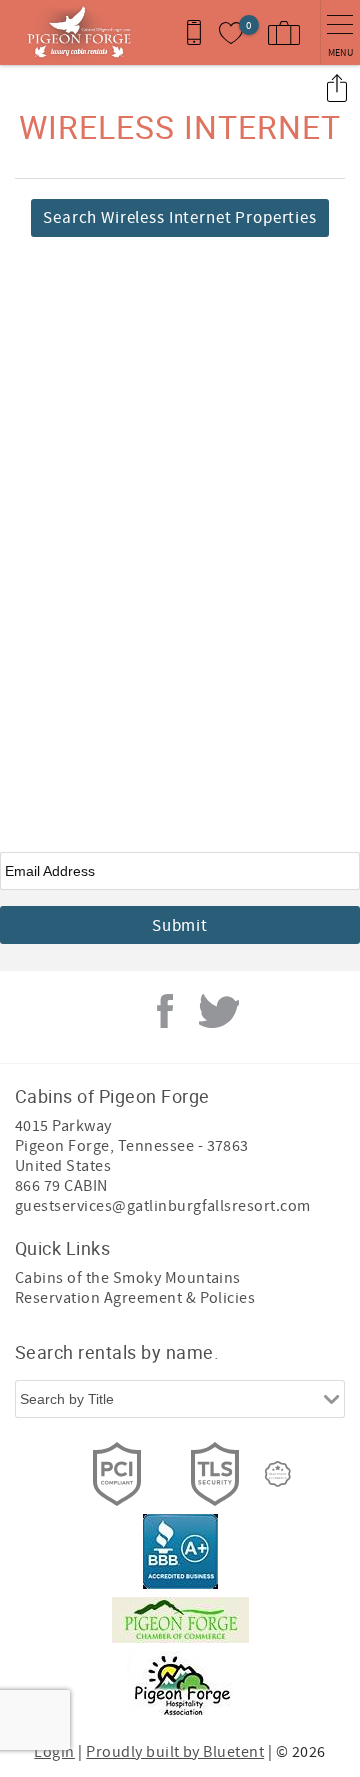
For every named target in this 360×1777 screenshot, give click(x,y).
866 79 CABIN (61, 1186)
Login (54, 1752)
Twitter (219, 1011)
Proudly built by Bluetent (175, 1752)
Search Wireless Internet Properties (180, 218)
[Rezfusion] (278, 1474)
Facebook (165, 1011)
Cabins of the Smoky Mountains (128, 1278)
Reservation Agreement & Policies (135, 1298)
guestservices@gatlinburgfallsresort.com (163, 1206)
